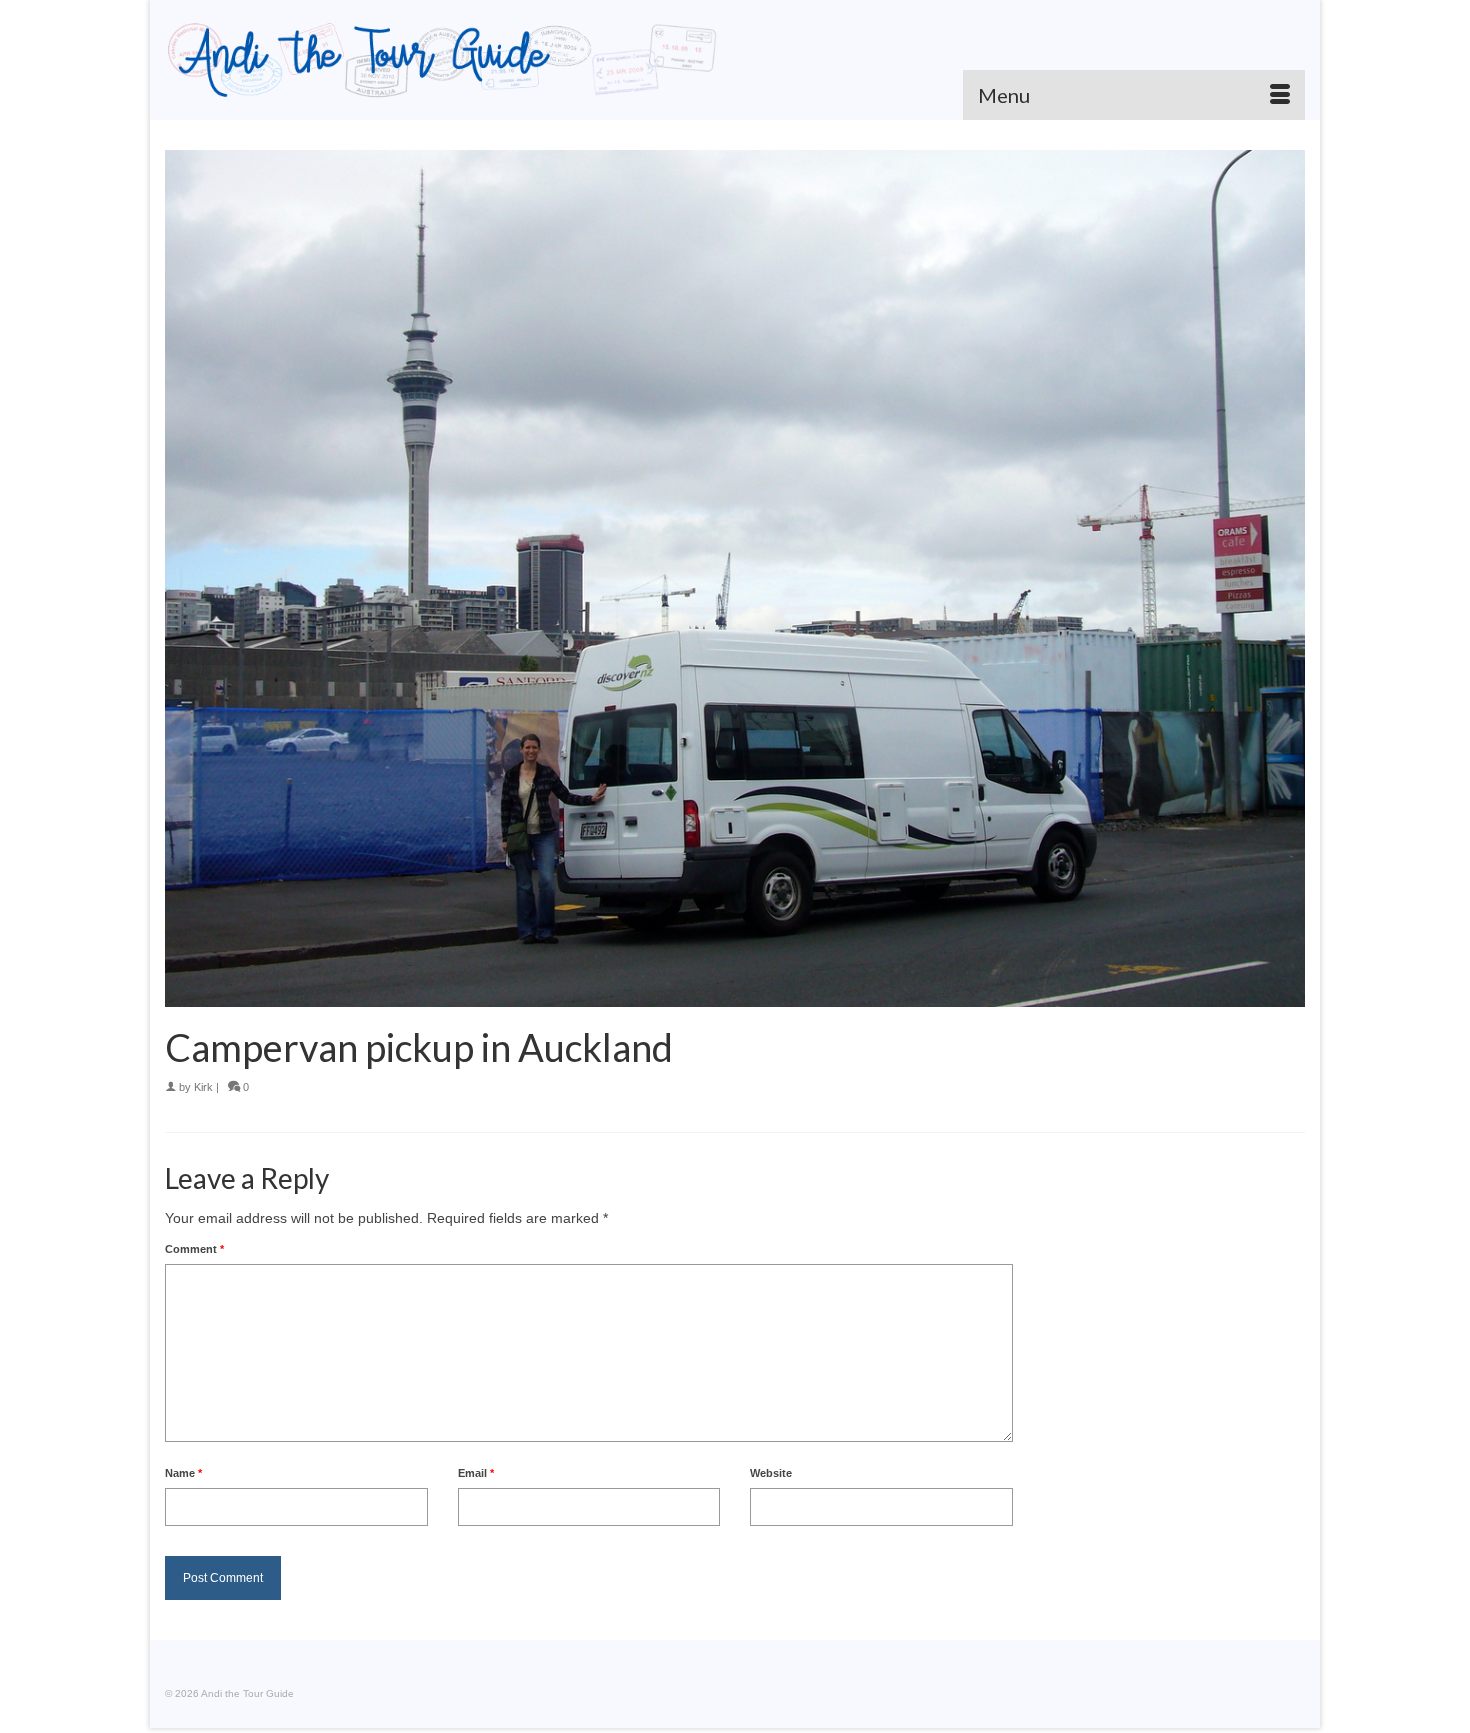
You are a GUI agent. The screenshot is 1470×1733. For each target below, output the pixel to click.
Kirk (203, 1087)
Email (476, 1473)
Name (183, 1473)
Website (771, 1473)
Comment (194, 1249)
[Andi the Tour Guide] (442, 60)
